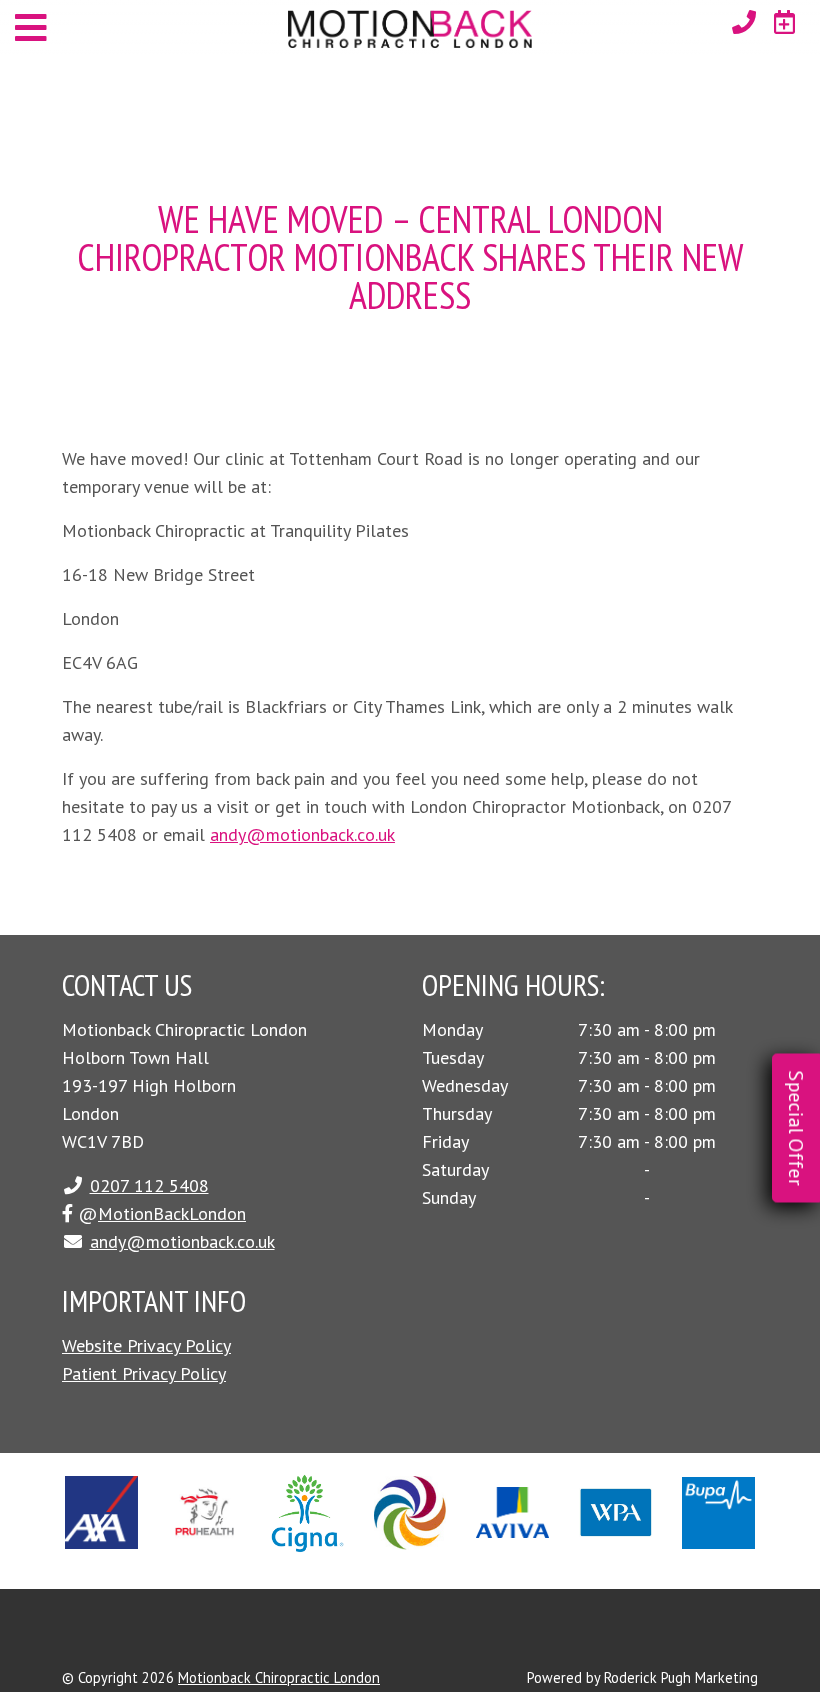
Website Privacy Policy (146, 1345)
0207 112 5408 (149, 1185)
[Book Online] (785, 22)
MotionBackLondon (172, 1213)
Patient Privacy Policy (144, 1373)
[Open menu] (31, 27)
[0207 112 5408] (744, 22)
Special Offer (796, 1128)
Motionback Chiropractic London (279, 1677)
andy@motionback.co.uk (302, 834)
